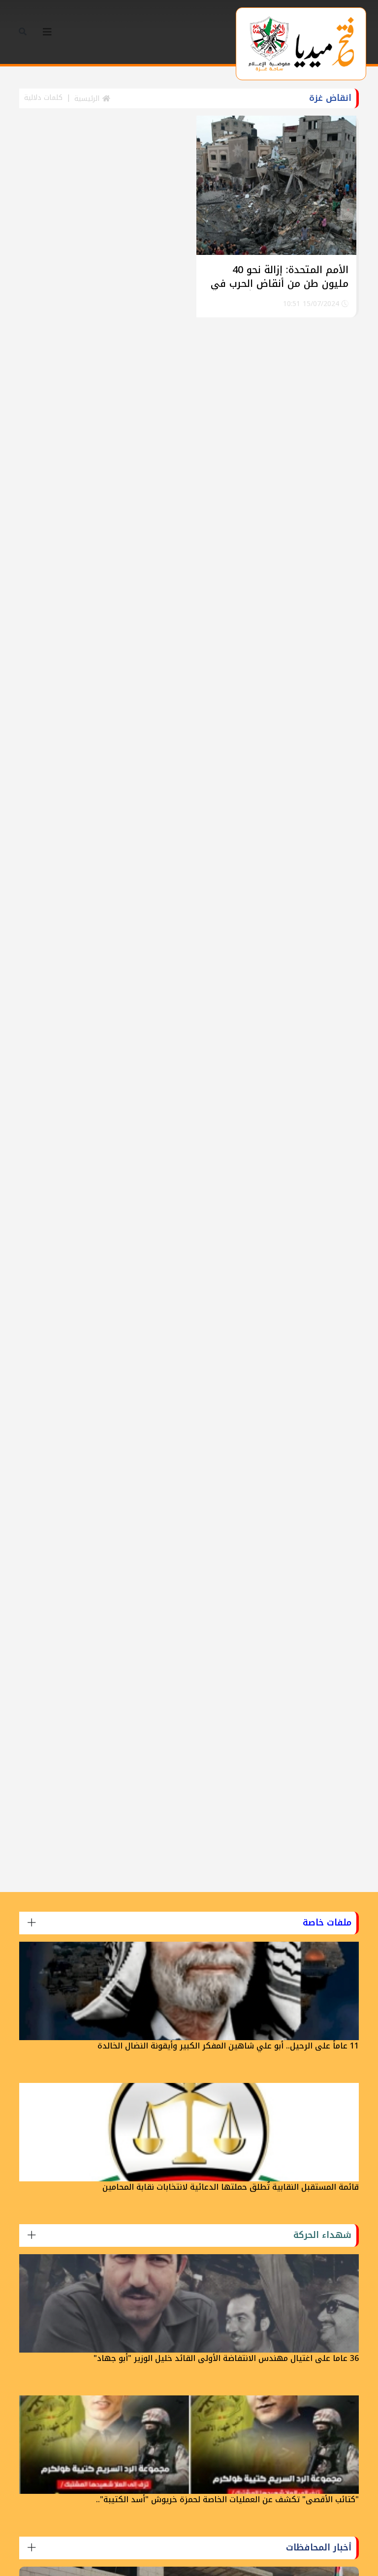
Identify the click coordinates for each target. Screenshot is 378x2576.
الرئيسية (88, 99)
